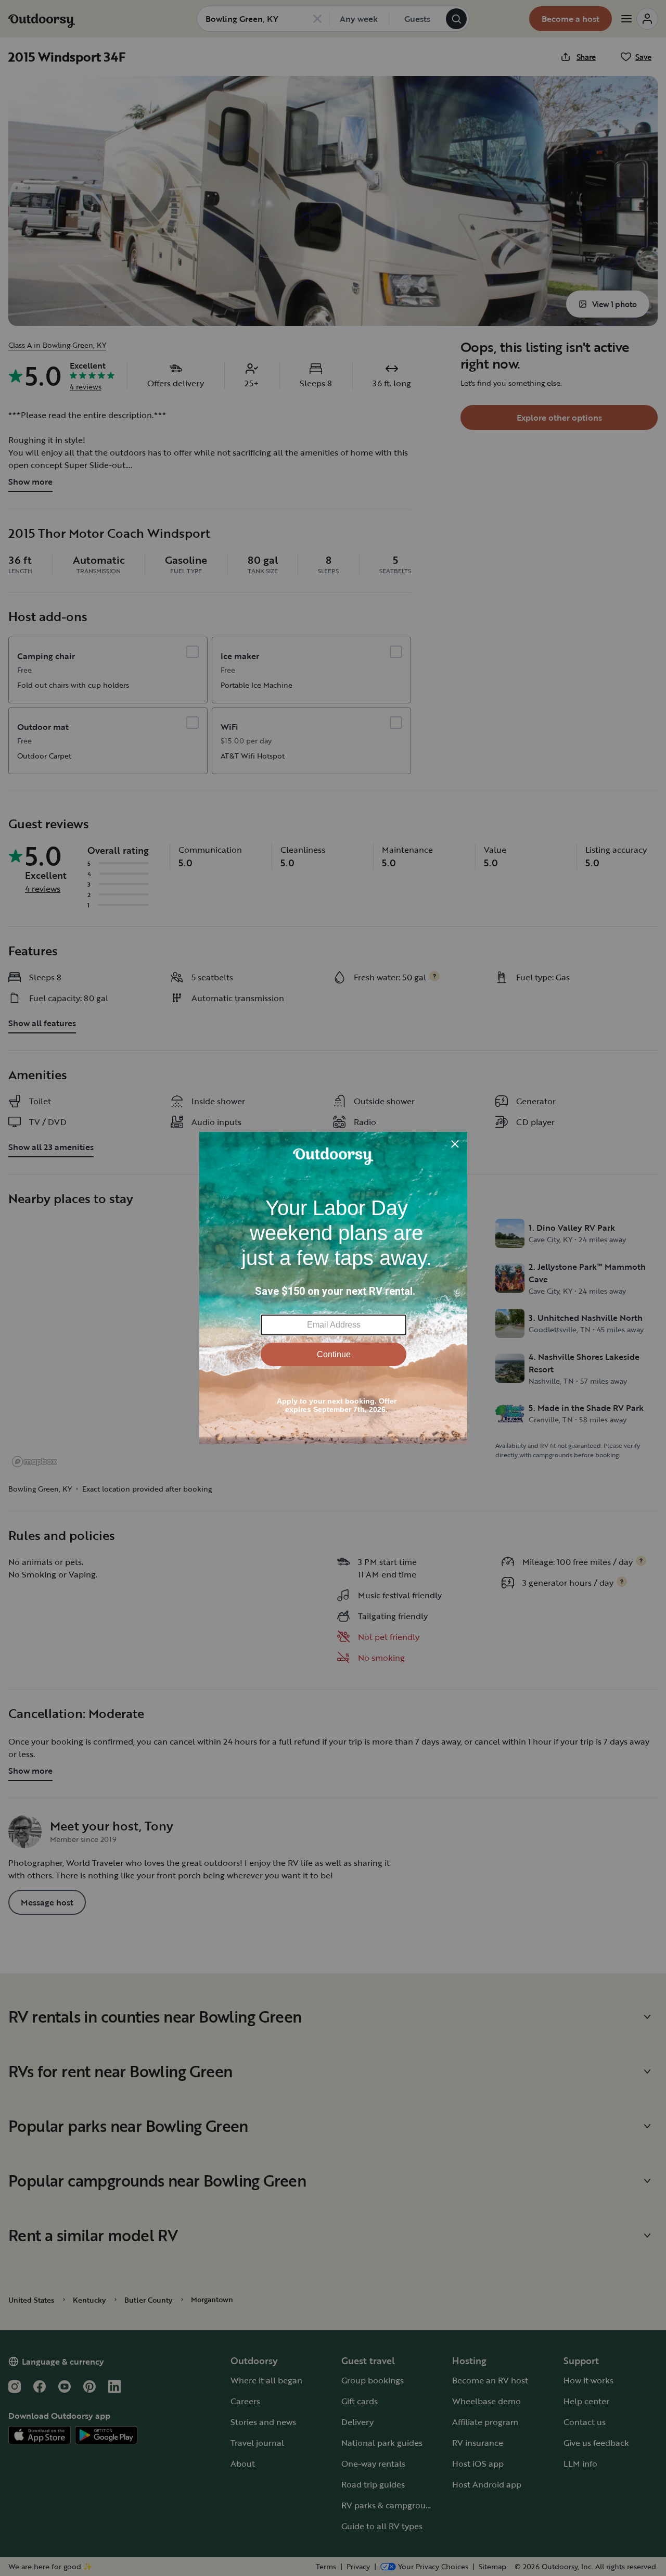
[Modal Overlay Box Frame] (333, 1288)
